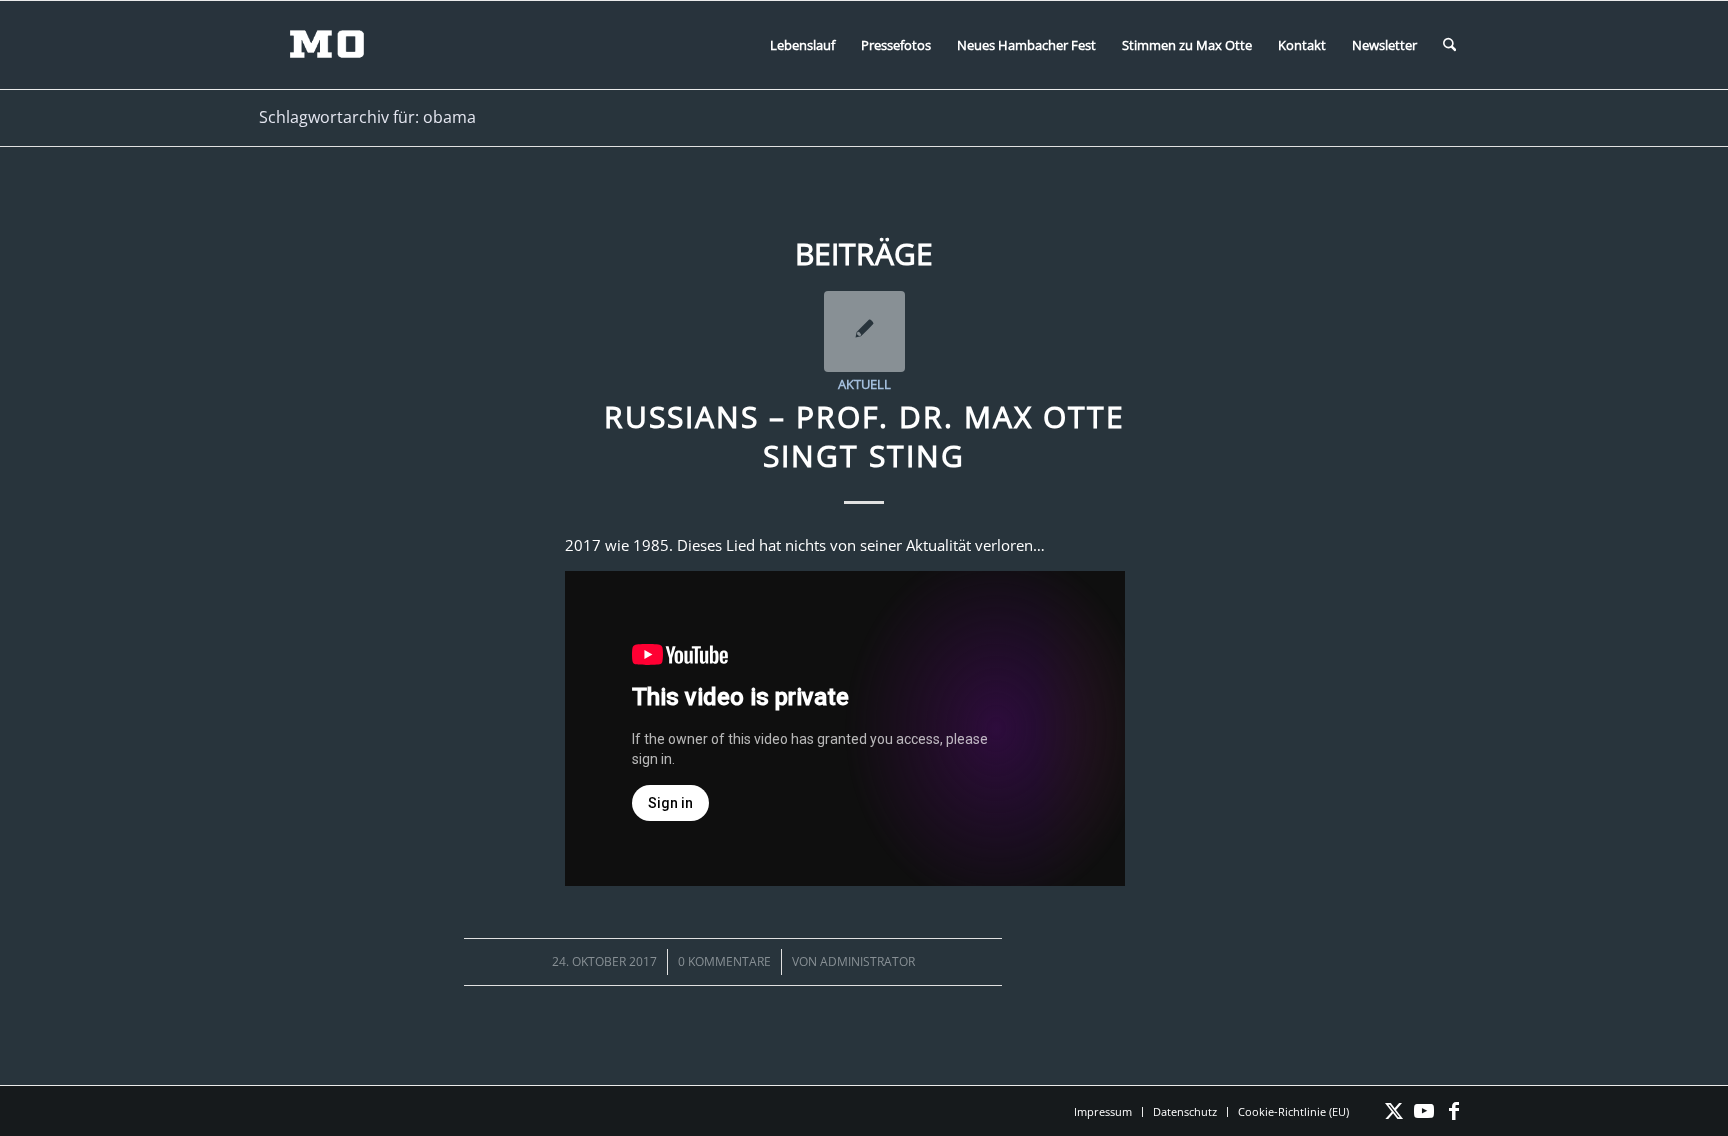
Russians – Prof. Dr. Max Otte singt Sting (864, 436)
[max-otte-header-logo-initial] (342, 45)
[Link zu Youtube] (1424, 1111)
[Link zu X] (1394, 1111)
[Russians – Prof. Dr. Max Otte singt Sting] (864, 331)
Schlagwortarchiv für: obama (367, 117)
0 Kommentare (724, 961)
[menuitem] (802, 45)
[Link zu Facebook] (1454, 1111)
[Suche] (1449, 45)
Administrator (867, 961)
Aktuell (864, 384)
